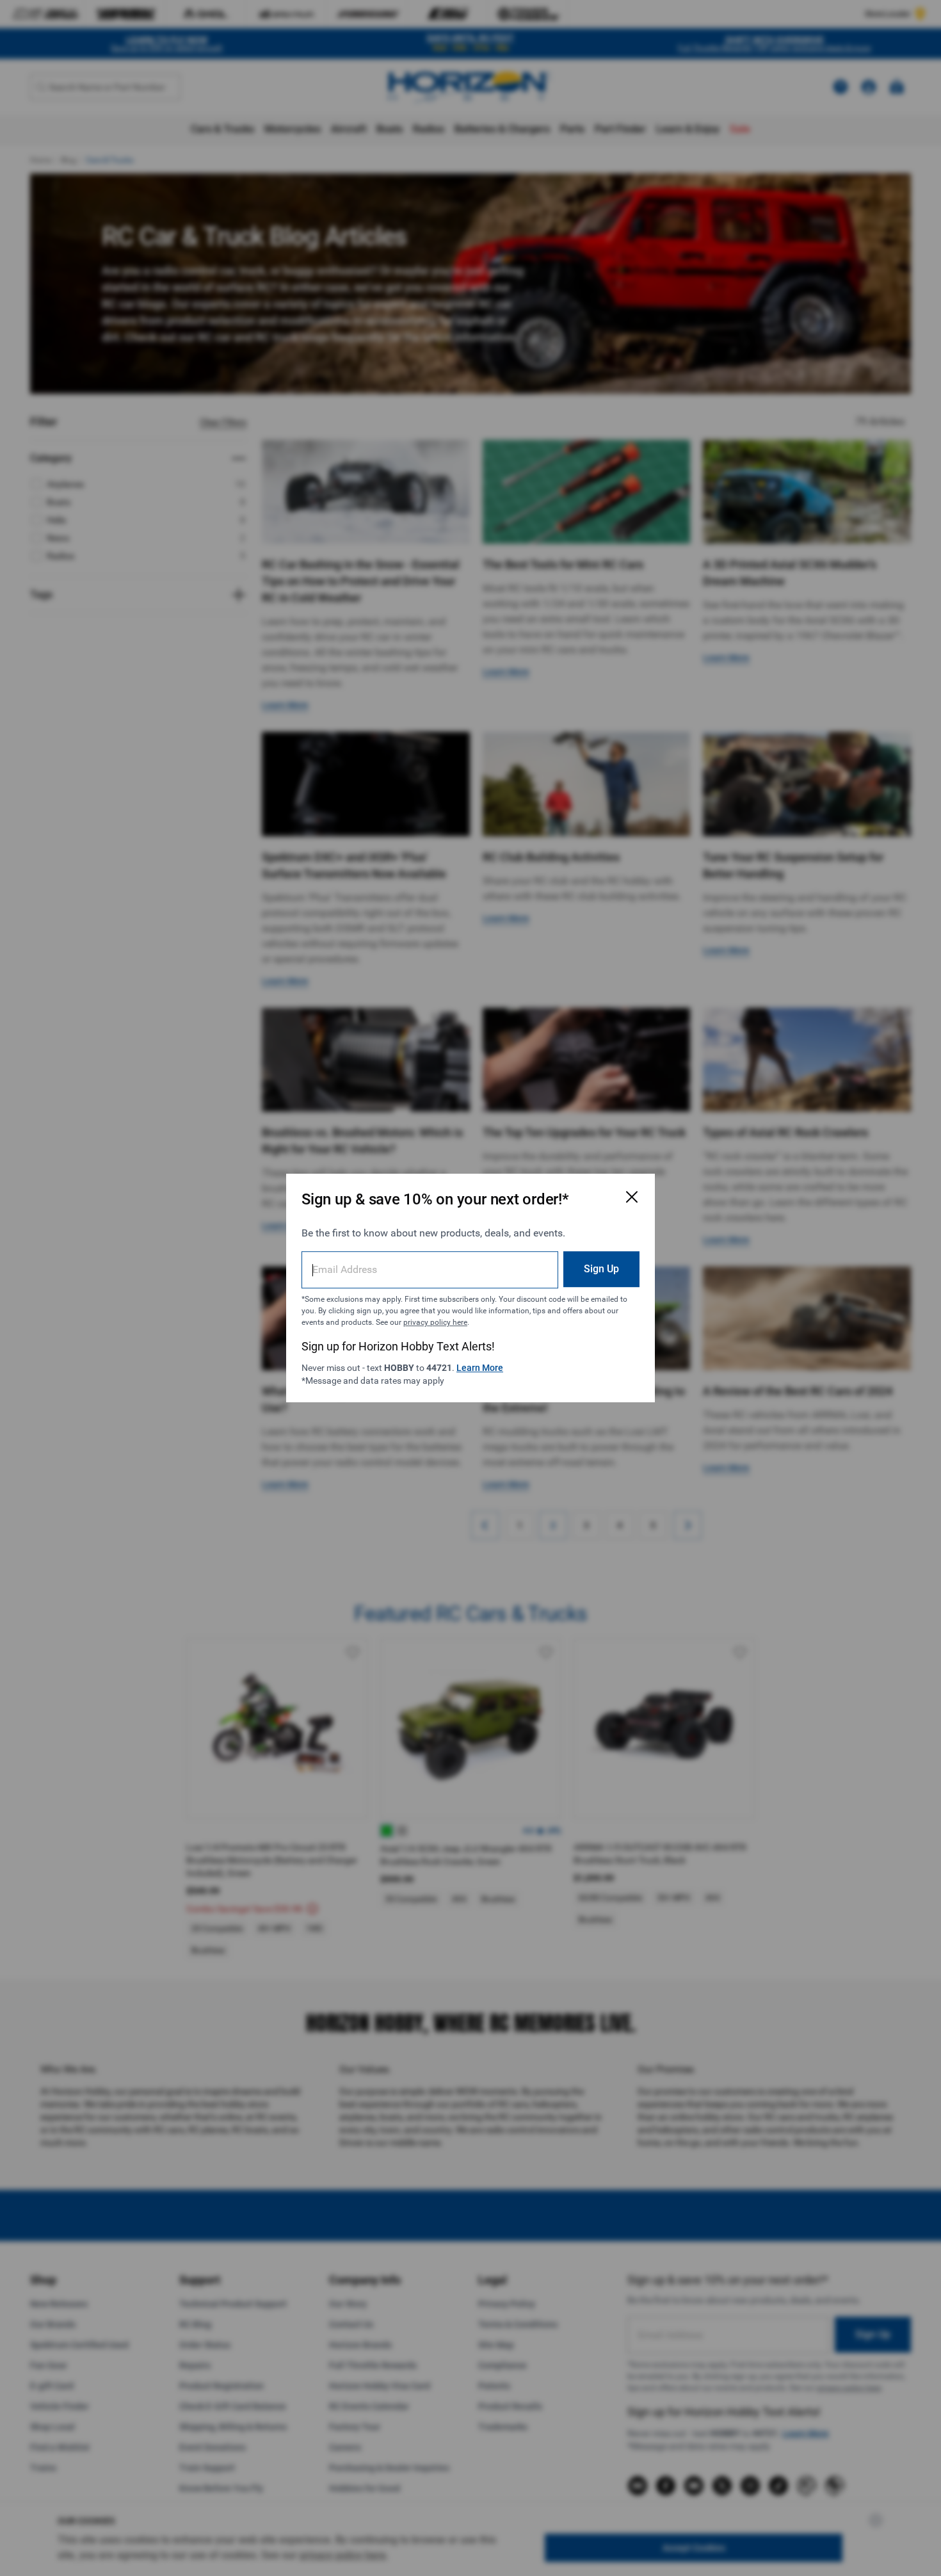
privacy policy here (435, 1322)
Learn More (480, 1368)
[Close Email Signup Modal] (632, 1197)
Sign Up (601, 1269)
